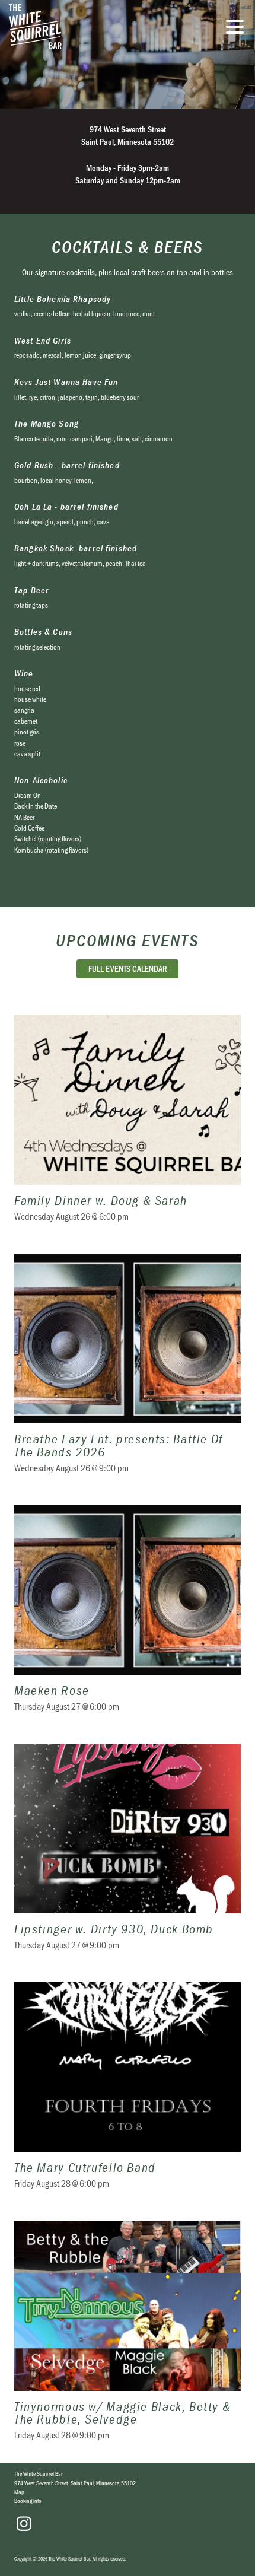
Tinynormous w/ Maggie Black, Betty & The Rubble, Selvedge (128, 2338)
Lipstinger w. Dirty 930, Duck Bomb (128, 1854)
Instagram (24, 2524)
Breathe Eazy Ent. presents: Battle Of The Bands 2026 (128, 1371)
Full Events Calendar (128, 969)
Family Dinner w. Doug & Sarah (128, 1125)
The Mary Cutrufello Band (128, 2093)
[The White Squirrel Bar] (80, 27)
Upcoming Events (127, 940)
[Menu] (238, 28)
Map (19, 2492)
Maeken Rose (128, 1615)
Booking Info (28, 2501)
